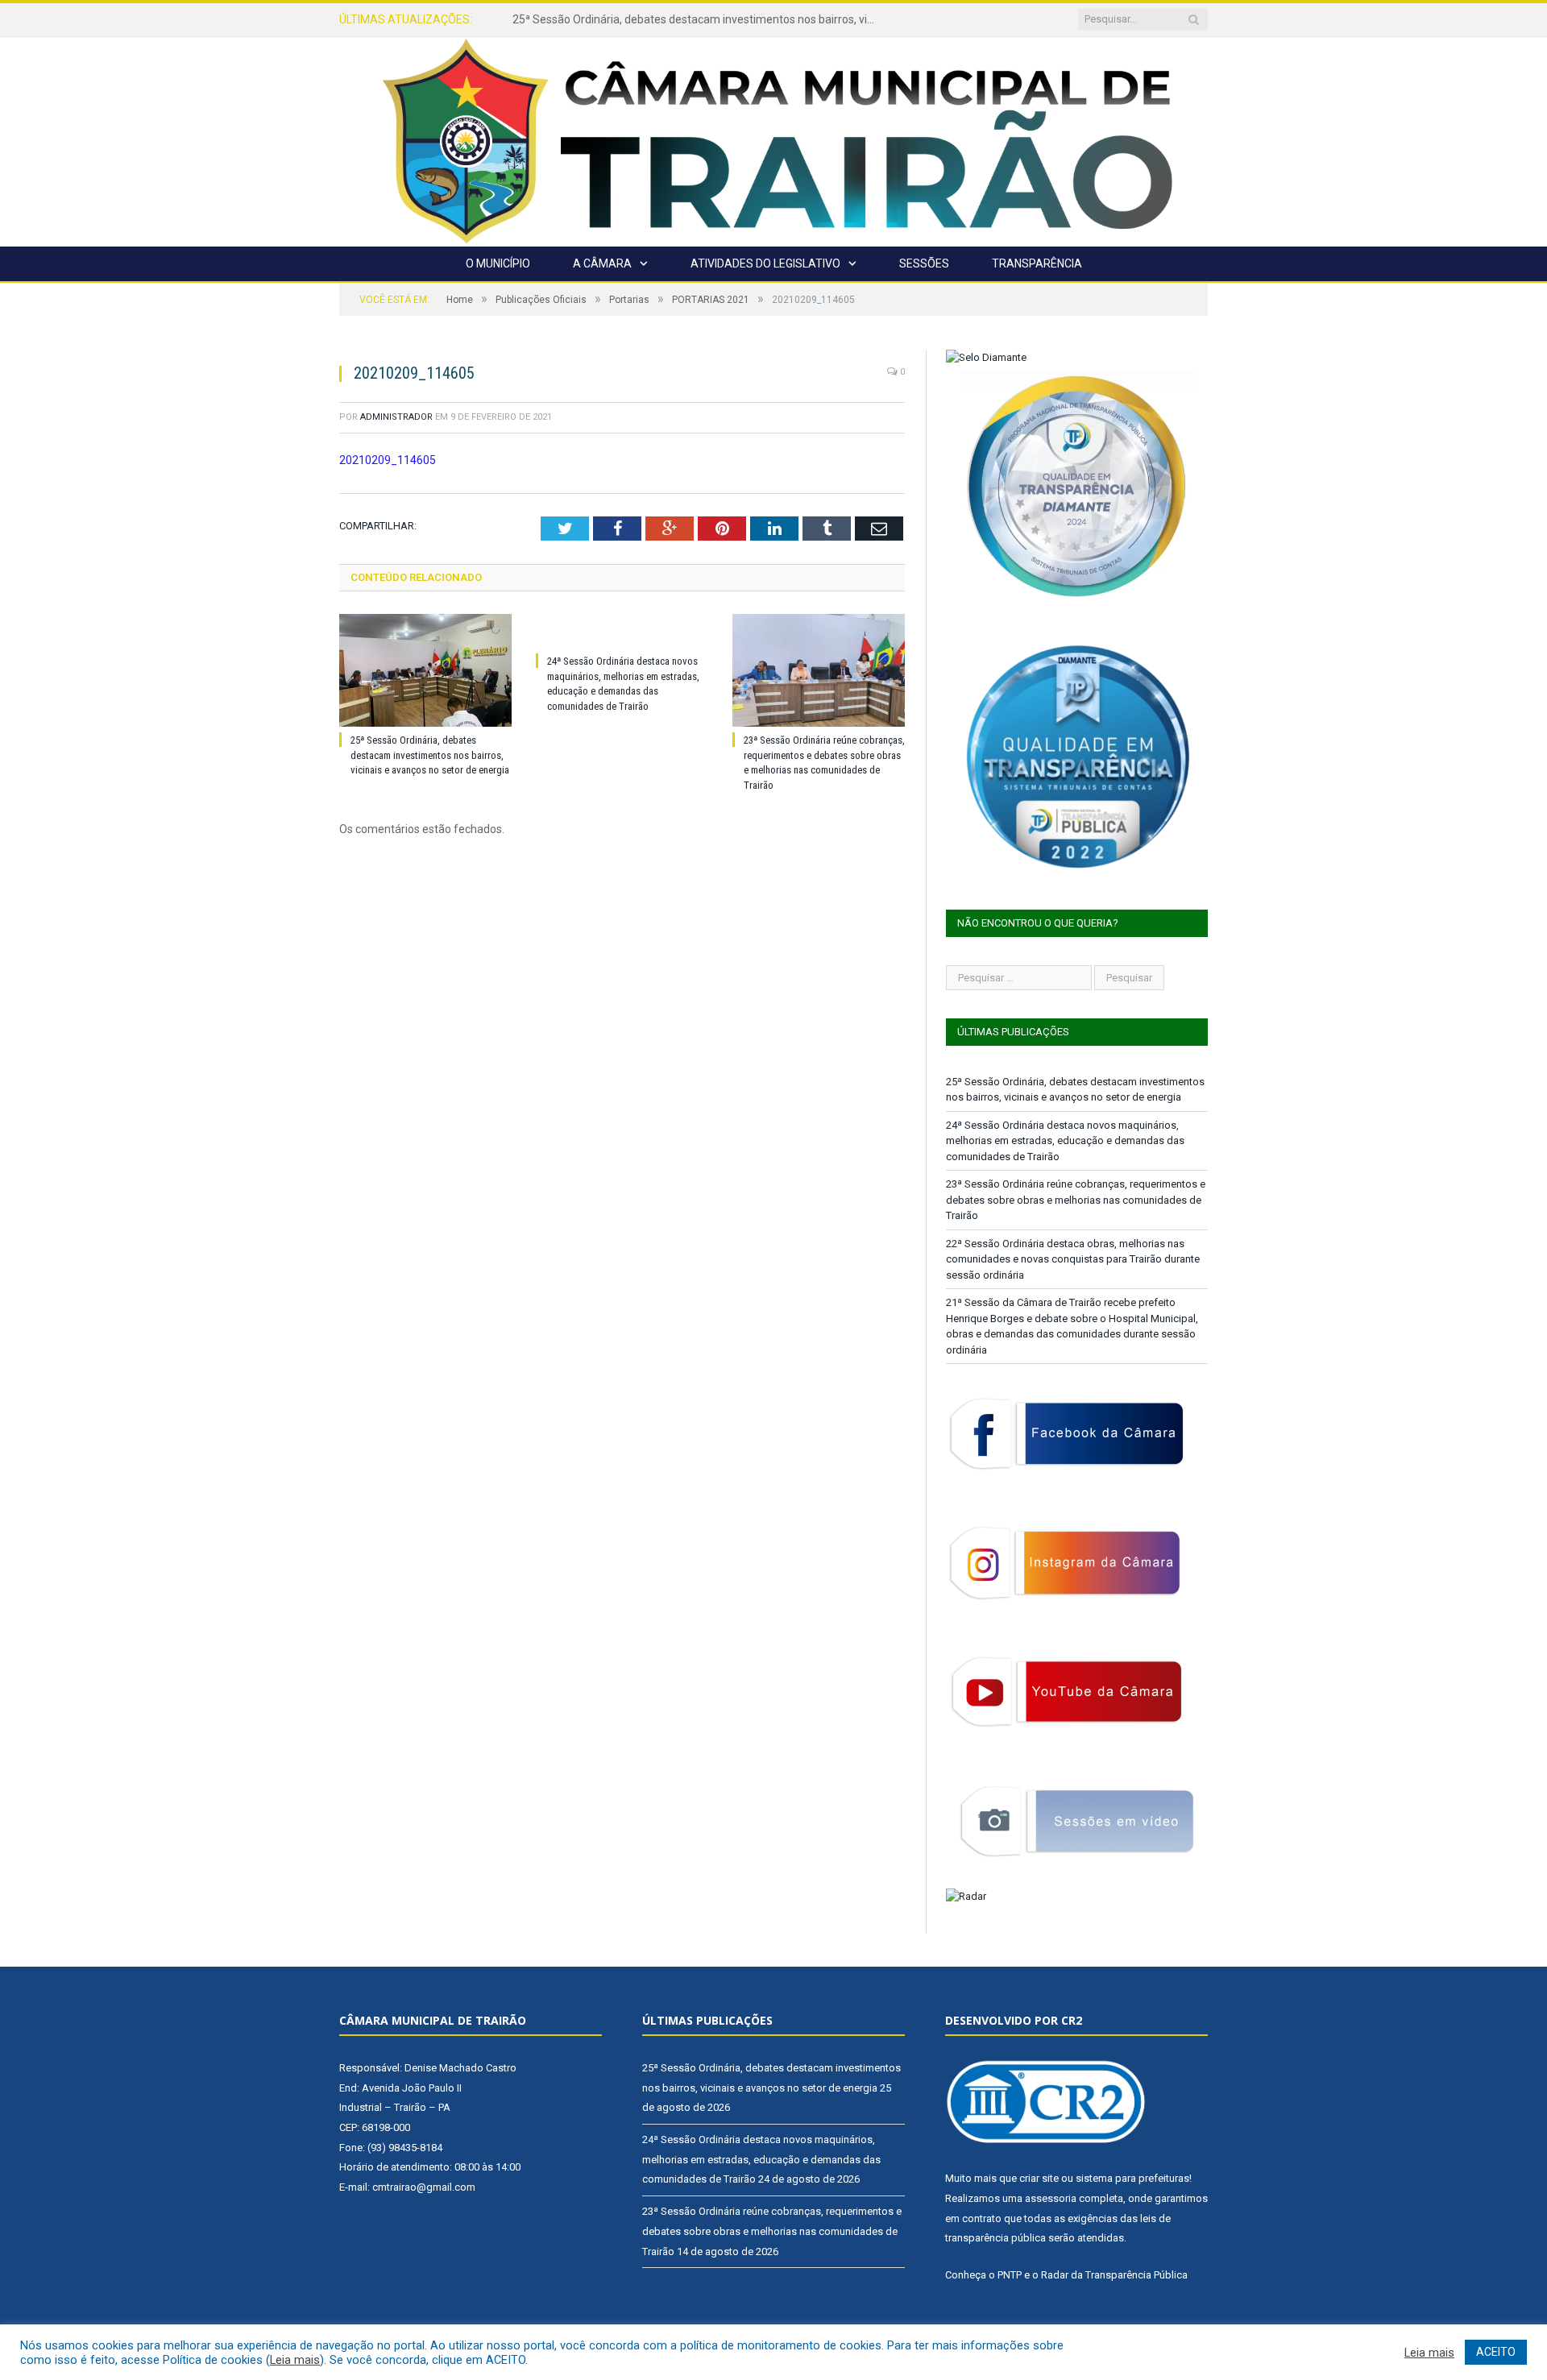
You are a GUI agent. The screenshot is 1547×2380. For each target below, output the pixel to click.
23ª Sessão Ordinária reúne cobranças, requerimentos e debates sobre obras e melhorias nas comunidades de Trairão (1076, 1200)
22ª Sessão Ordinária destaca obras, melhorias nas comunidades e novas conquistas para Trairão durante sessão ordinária (1073, 1259)
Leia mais (295, 2360)
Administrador (396, 417)
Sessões (924, 263)
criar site (1039, 2178)
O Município (498, 263)
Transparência (1037, 263)
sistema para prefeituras (1132, 2178)
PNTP (1010, 2275)
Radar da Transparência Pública (1114, 2275)
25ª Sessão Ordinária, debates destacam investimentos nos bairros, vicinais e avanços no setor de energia (430, 755)
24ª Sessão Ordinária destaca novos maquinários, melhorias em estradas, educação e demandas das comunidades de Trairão (698, 19)
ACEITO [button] (1496, 2352)
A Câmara (602, 263)
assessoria (1051, 2198)
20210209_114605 (388, 460)
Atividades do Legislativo (765, 263)
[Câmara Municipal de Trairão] (773, 140)
